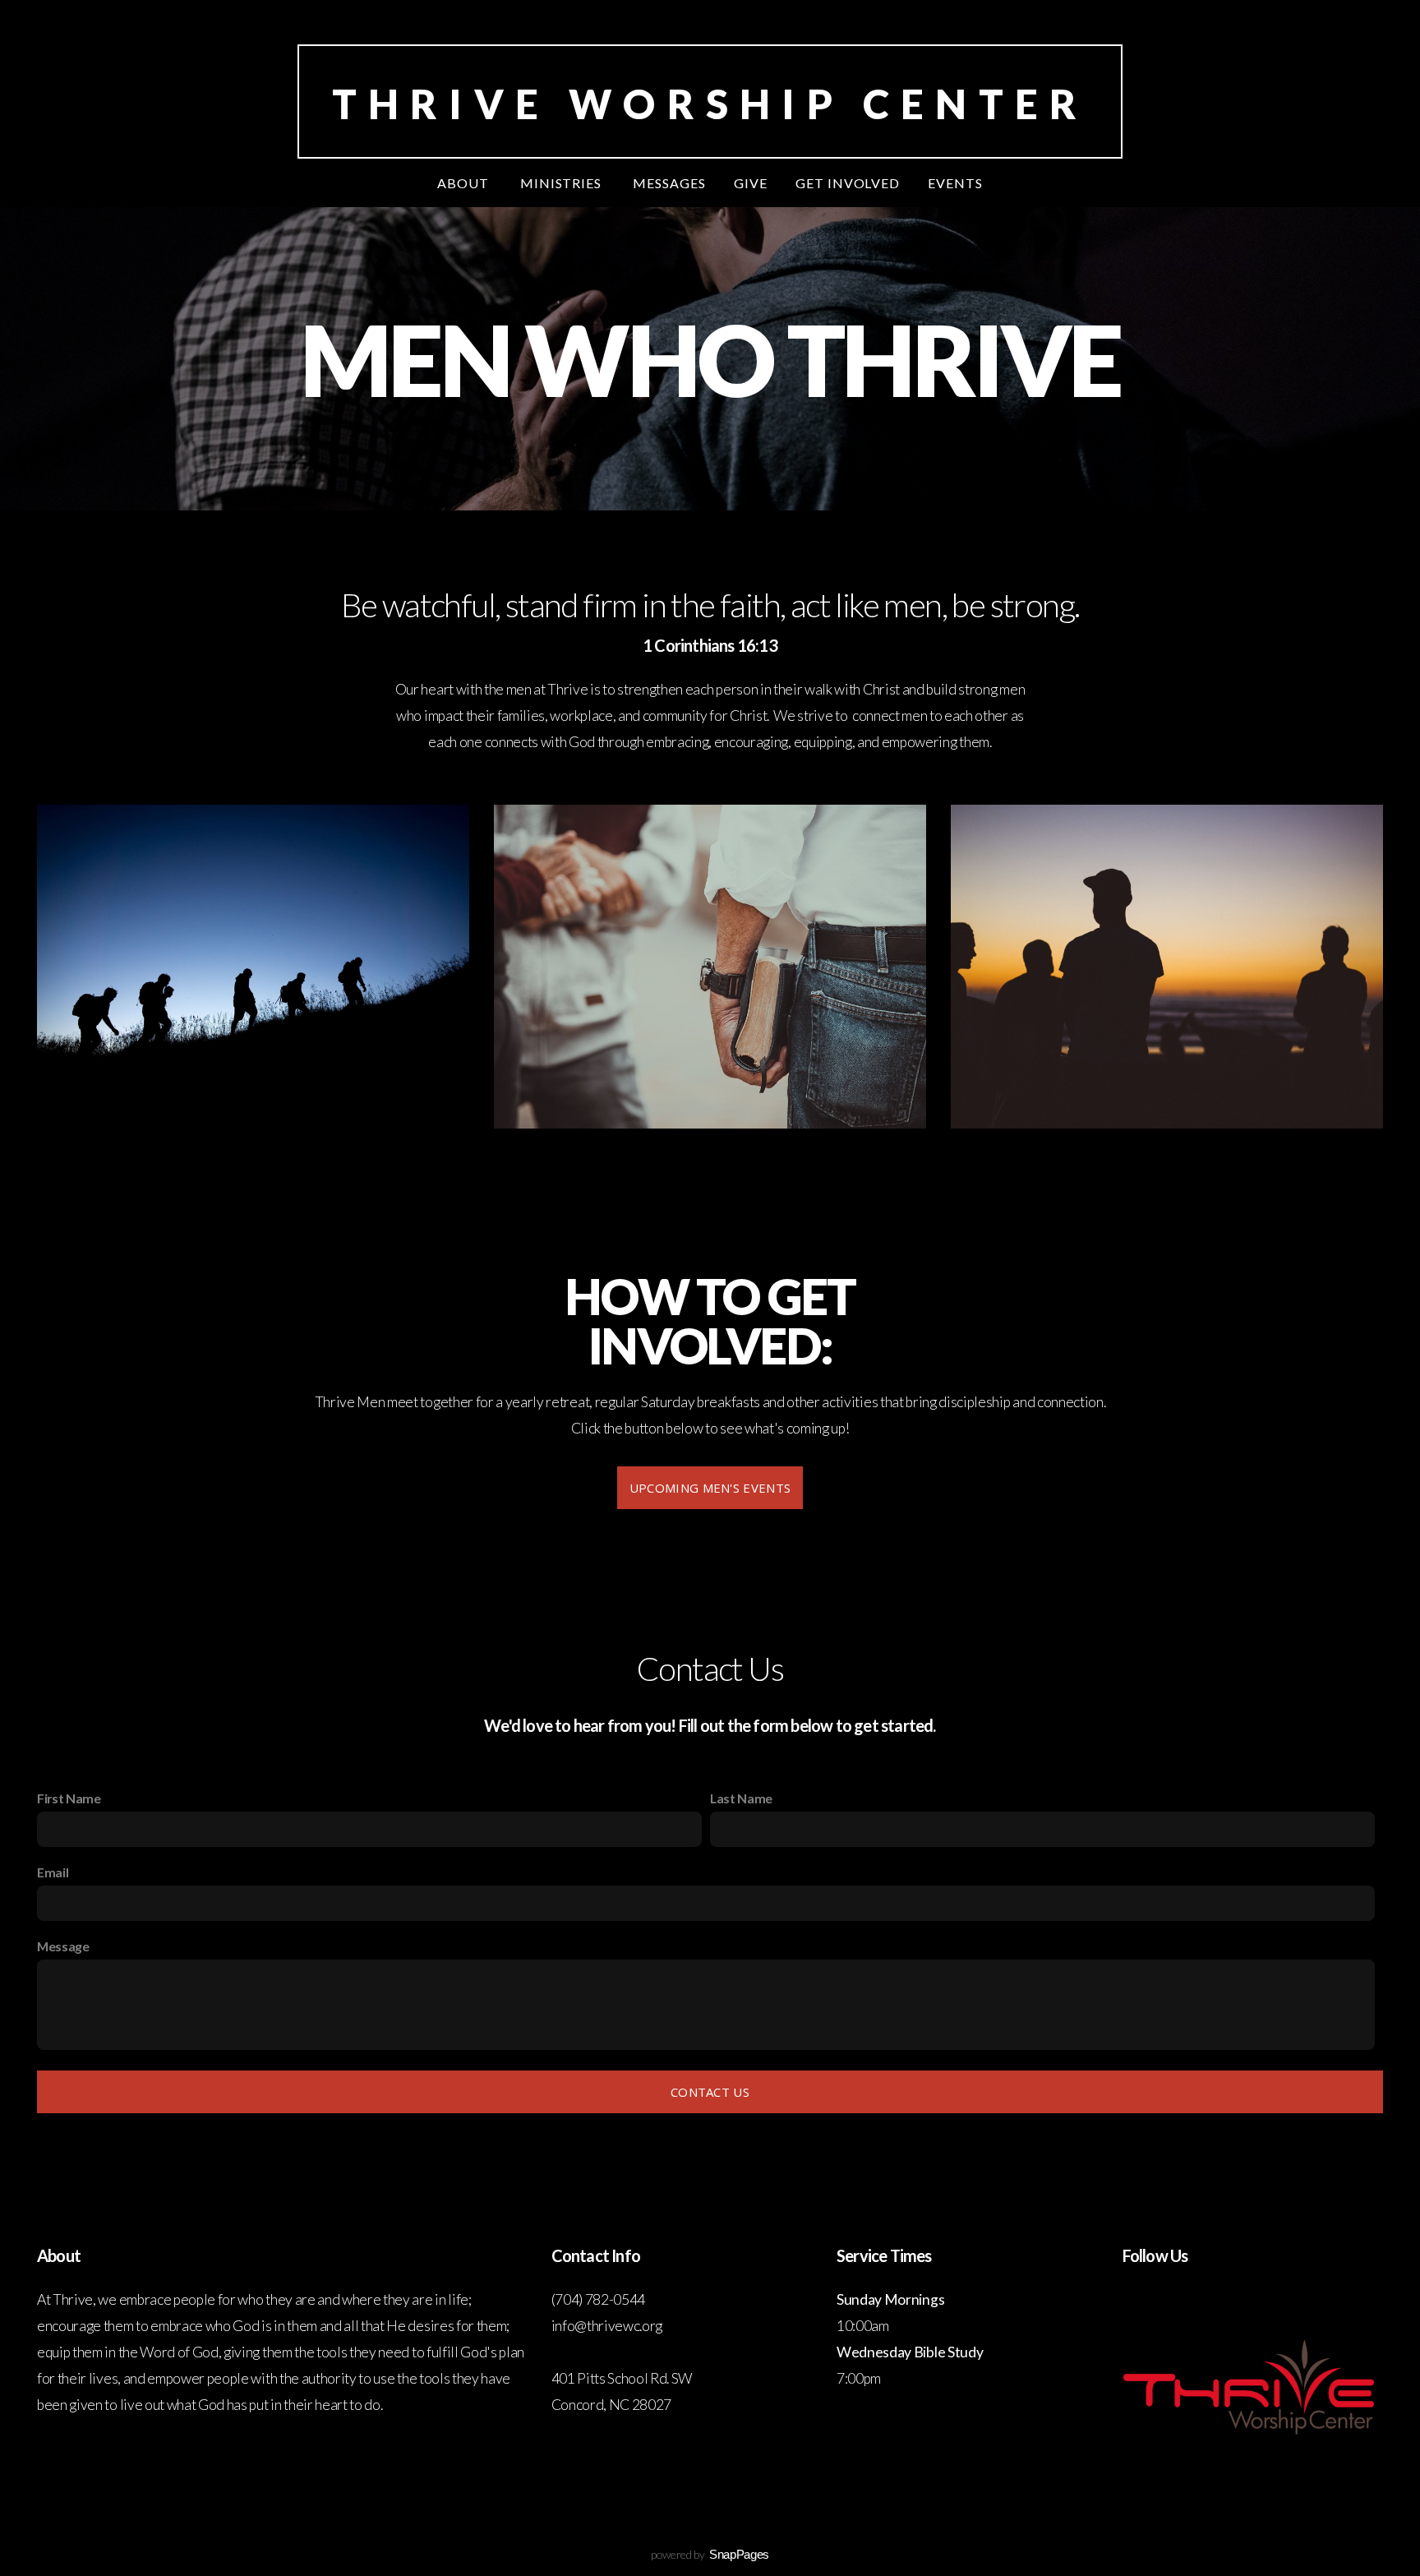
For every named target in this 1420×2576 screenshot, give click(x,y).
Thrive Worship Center (710, 104)
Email (53, 1872)
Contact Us (710, 2092)
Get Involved (848, 183)
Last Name (741, 1798)
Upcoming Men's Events (710, 1488)
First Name (69, 1798)
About (465, 183)
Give (751, 183)
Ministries (563, 183)
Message (63, 1946)
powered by (710, 2554)
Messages (669, 183)
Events (955, 183)
